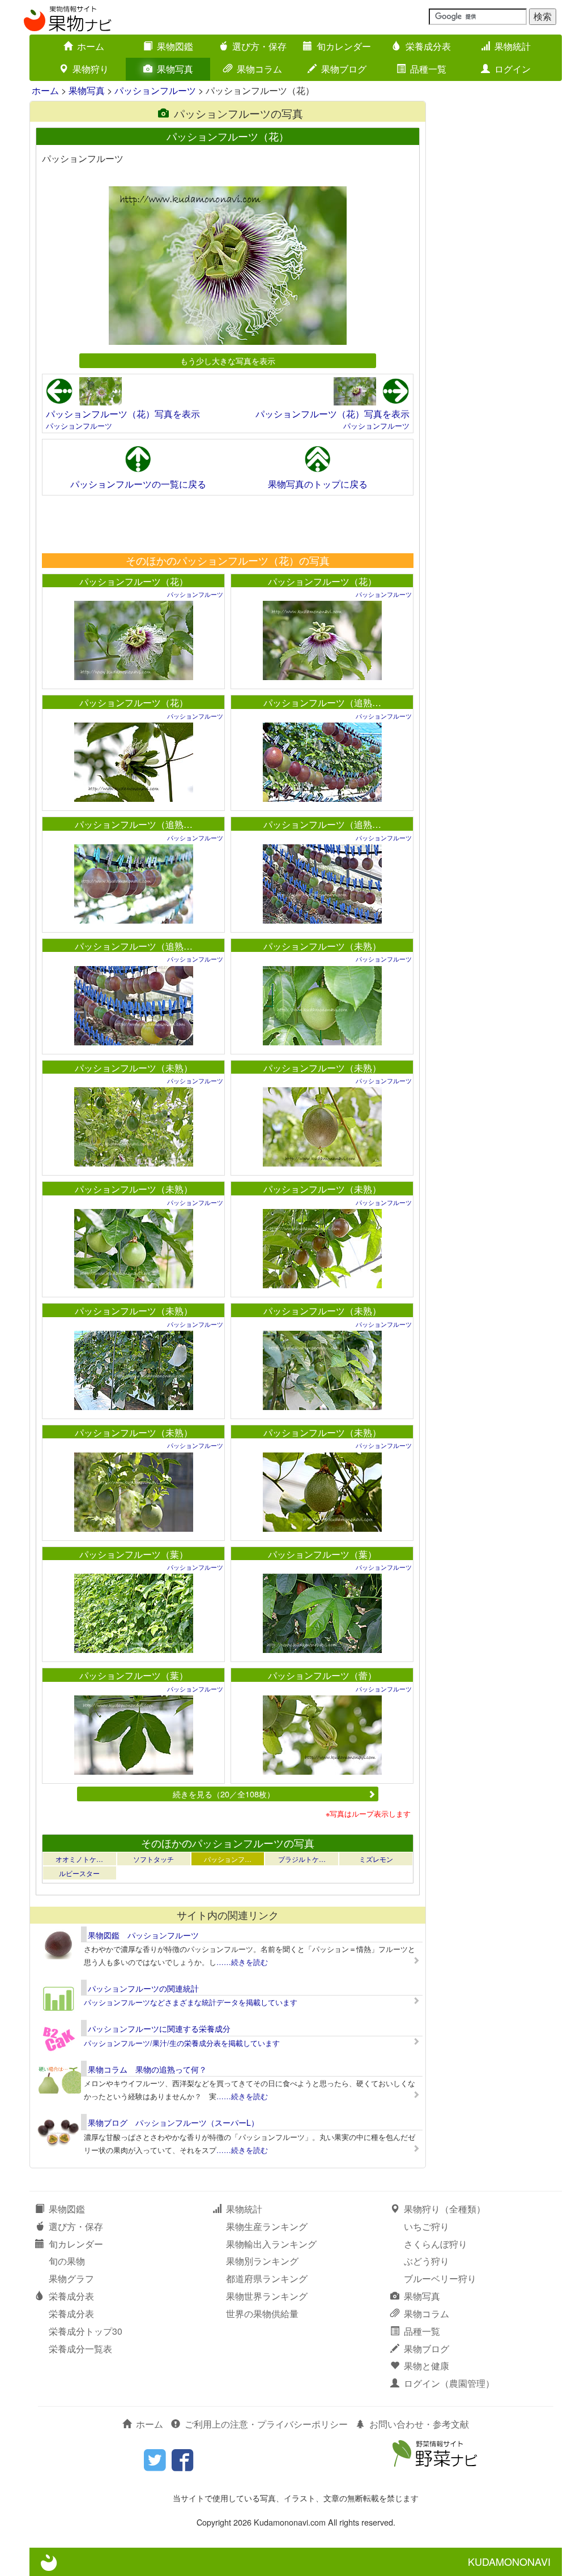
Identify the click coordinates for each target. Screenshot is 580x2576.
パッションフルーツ (155, 90)
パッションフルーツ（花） (134, 581)
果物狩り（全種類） (445, 2209)
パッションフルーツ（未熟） (322, 946)
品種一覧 (428, 69)
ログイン (513, 69)
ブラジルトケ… (302, 1859)
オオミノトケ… (79, 1859)
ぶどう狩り (427, 2261)
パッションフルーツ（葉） (134, 1554)
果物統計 (513, 46)
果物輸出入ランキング (271, 2244)
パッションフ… (228, 1859)
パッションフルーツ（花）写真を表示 (123, 414)
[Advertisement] (227, 524)
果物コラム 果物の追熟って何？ (147, 2069)
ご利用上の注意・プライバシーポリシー (266, 2424)
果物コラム (259, 69)
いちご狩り (427, 2226)
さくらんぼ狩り (436, 2244)
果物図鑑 (175, 46)
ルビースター (79, 1873)
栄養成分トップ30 (86, 2331)
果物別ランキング (262, 2261)
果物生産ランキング (267, 2226)
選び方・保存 (259, 46)
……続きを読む (242, 1962)
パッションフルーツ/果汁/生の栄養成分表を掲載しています (182, 2043)
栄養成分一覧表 (80, 2349)
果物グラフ (71, 2278)
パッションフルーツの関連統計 (143, 1988)
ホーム (91, 46)
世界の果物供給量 (262, 2314)
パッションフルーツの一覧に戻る (138, 484)
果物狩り (91, 69)
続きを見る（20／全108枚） (224, 1794)
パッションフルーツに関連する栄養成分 (159, 2028)
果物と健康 (427, 2366)
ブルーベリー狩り (440, 2278)
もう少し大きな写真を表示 (228, 360)
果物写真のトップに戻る (318, 484)
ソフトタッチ (153, 1859)
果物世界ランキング (267, 2296)
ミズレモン (376, 1859)
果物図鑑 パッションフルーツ (143, 1935)
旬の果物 (67, 2261)
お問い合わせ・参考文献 (419, 2424)
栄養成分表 (428, 46)
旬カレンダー (344, 46)
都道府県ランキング (267, 2278)
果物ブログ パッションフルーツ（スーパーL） (173, 2122)
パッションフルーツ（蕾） (322, 1675)
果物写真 (175, 69)
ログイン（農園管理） (449, 2383)
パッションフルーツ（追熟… (322, 702)
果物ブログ (344, 69)
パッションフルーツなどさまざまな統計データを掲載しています (191, 2002)
